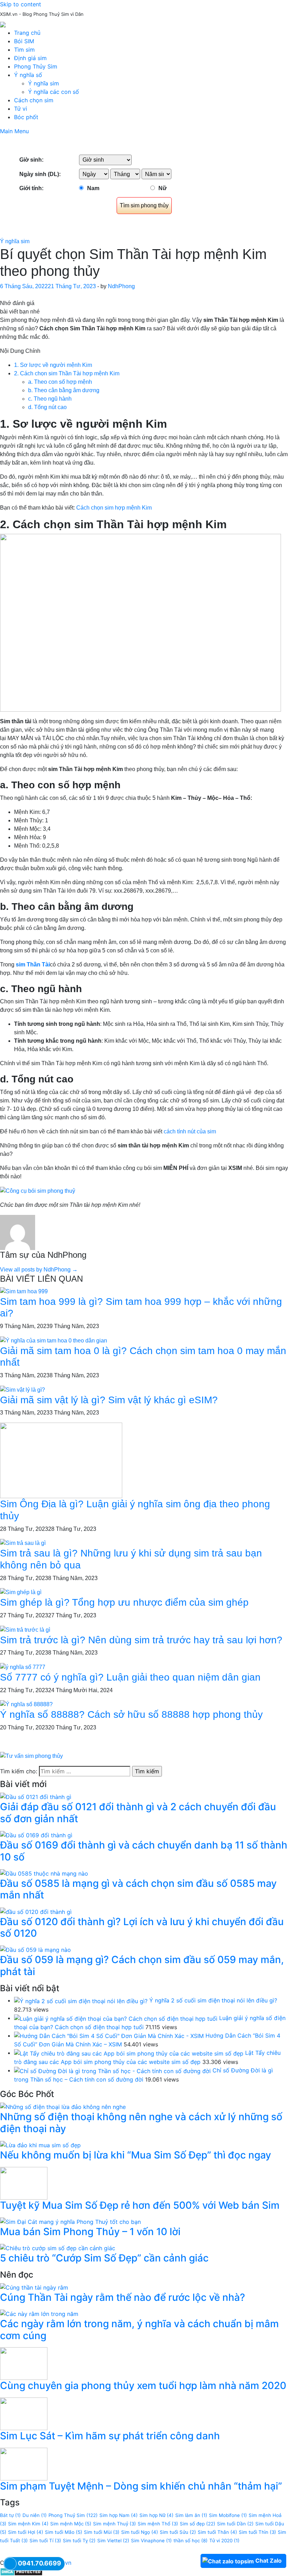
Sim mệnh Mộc (71, 2524)
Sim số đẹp (198, 2524)
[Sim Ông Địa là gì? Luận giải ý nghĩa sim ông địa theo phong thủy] (61, 1460)
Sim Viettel (113, 2541)
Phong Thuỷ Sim (73, 2515)
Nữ (163, 188)
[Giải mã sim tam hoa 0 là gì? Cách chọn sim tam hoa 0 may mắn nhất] (54, 1340)
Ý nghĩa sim (44, 83)
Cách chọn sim (34, 100)
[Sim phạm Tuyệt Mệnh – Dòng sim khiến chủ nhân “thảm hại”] (24, 2463)
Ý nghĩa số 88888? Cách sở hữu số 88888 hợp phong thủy (131, 1714)
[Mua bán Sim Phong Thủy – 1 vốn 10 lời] (70, 2221)
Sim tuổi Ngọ (140, 2532)
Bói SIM (24, 41)
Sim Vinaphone (151, 2541)
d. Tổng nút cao (47, 407)
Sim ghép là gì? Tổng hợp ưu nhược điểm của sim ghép (124, 1602)
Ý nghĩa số (28, 75)
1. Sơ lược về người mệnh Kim (53, 365)
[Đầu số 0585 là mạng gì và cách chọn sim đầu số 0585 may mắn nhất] (44, 1873)
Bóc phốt (26, 117)
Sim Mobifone (228, 2515)
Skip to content (21, 4)
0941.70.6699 (40, 2563)
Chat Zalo (269, 2561)
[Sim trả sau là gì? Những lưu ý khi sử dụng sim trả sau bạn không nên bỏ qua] (23, 1543)
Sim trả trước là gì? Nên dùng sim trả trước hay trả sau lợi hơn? (141, 1640)
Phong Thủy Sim (36, 66)
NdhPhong (121, 286)
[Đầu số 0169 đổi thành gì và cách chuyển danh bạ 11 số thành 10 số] (36, 1834)
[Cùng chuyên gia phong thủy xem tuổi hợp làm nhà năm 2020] (24, 2363)
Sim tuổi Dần (235, 2524)
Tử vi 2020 (224, 2541)
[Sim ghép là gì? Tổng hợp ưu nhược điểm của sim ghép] (21, 1592)
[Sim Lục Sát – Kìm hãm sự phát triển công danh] (24, 2413)
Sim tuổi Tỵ (79, 2541)
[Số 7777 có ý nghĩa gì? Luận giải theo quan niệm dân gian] (23, 1667)
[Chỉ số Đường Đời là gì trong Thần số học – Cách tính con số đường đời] (112, 2070)
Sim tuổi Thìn (257, 2532)
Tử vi (21, 109)
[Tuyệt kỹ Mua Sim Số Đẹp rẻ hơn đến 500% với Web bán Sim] (24, 2182)
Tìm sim (24, 50)
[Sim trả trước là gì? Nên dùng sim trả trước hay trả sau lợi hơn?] (25, 1629)
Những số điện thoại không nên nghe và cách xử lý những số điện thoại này (141, 2123)
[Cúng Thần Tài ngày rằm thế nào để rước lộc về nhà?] (34, 2287)
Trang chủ (27, 33)
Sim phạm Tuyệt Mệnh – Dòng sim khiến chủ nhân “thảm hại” (141, 2486)
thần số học (191, 2541)
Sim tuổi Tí (45, 2541)
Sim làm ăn (191, 2515)
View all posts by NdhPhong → (39, 1270)
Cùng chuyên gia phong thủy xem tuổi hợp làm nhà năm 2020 (143, 2386)
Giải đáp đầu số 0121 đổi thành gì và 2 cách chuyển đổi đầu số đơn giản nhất (138, 1813)
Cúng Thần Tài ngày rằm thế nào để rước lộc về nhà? (123, 2297)
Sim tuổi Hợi (26, 2532)
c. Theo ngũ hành (51, 399)
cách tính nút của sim (190, 1131)
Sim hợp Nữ (156, 2515)
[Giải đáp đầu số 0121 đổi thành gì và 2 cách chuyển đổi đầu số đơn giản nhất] (36, 1797)
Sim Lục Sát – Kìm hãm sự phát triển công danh (110, 2436)
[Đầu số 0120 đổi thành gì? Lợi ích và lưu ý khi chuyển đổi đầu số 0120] (36, 1911)
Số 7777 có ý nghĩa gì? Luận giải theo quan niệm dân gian (130, 1677)
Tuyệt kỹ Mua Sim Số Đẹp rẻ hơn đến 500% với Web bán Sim (140, 2205)
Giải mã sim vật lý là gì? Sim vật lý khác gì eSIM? (109, 1400)
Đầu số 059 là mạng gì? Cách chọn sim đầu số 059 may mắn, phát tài (142, 1966)
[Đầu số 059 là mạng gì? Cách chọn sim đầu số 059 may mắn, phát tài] (35, 1949)
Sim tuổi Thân (217, 2532)
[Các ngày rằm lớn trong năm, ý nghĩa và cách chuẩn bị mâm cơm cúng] (39, 2313)
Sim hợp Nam (119, 2515)
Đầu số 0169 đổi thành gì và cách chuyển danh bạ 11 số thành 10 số (144, 1851)
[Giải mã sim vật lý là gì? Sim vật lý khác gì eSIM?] (22, 1389)
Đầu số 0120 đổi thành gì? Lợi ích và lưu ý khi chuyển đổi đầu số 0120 (142, 1928)
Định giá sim (30, 58)
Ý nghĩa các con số (54, 92)
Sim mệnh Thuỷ (114, 2524)
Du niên (35, 2515)
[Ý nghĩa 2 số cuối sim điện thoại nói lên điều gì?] (81, 2000)
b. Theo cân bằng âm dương (64, 390)
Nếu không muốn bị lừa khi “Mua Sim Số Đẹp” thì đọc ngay (136, 2155)
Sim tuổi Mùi (102, 2532)
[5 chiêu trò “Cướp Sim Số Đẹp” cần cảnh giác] (58, 2247)
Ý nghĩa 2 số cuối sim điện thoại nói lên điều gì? (213, 2000)
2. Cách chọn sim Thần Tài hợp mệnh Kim (67, 373)
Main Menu (14, 131)
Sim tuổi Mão (64, 2532)
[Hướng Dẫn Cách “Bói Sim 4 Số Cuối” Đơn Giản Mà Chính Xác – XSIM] (109, 2035)
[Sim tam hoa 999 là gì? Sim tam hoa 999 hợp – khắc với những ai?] (24, 1291)
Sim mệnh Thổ (158, 2524)
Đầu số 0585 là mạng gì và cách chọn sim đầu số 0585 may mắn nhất (138, 1889)
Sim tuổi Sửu (178, 2532)
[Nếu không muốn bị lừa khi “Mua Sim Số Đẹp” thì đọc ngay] (40, 2144)
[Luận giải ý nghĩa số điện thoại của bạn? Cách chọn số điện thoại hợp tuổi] (116, 2018)
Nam (93, 188)
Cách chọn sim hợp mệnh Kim (114, 508)
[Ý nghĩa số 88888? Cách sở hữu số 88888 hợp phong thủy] (26, 1704)
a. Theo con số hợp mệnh (60, 382)
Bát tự (10, 2515)
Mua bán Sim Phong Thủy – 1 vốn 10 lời (90, 2232)
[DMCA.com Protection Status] (21, 2571)
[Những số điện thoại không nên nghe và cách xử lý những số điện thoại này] (63, 2106)
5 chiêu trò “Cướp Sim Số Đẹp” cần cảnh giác (104, 2258)
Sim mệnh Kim (28, 2524)
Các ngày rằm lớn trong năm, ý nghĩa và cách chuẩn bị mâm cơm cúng (139, 2330)
